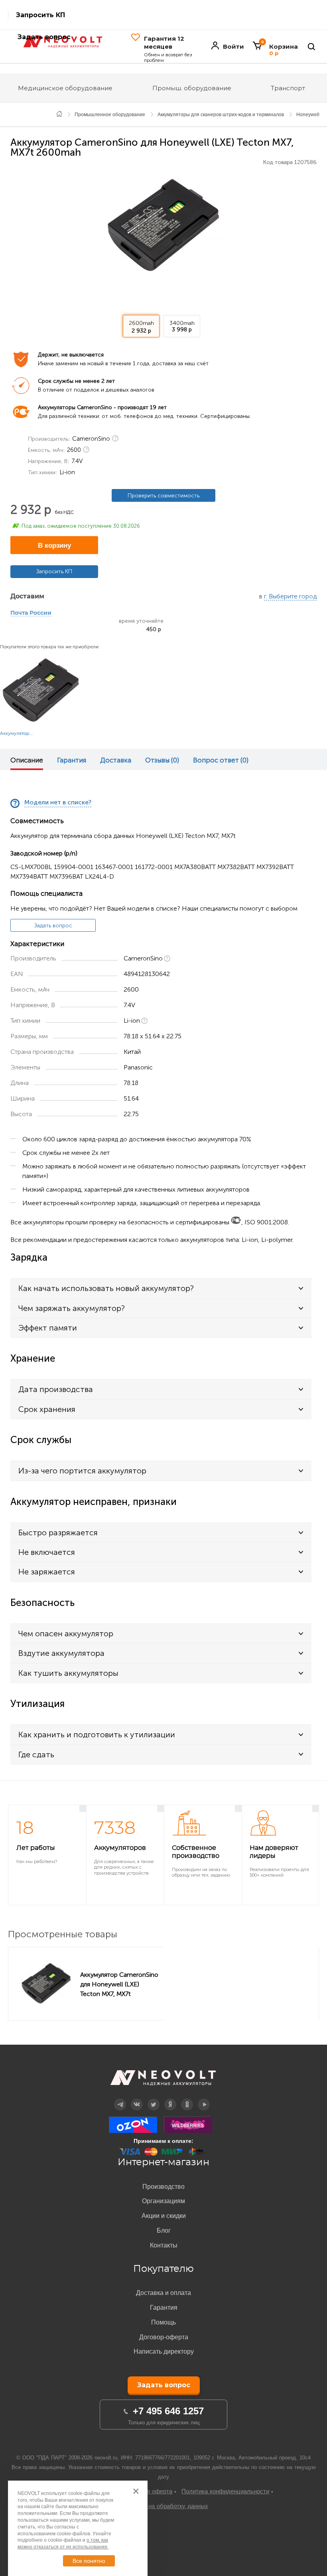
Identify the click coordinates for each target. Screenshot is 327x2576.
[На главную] (59, 114)
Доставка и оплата (163, 2293)
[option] (163, 225)
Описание (27, 760)
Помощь (163, 2322)
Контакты (164, 2245)
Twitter (154, 2099)
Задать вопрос (53, 926)
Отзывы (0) (162, 760)
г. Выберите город (290, 597)
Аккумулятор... (17, 733)
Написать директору (164, 2351)
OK (187, 2099)
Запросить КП (40, 15)
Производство (163, 2187)
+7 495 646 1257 (168, 2411)
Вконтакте (137, 2099)
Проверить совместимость (163, 496)
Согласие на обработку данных (164, 2506)
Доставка (116, 760)
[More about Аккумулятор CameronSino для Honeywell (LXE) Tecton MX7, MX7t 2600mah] (46, 1984)
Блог (164, 2230)
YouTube (204, 2099)
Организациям (163, 2201)
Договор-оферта (164, 2337)
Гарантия (72, 760)
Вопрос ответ (221, 760)
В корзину (54, 545)
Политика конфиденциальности (225, 2491)
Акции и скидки (164, 2216)
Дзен (170, 2099)
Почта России (31, 613)
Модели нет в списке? (58, 803)
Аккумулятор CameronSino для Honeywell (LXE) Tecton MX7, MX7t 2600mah (119, 1984)
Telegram (120, 2099)
